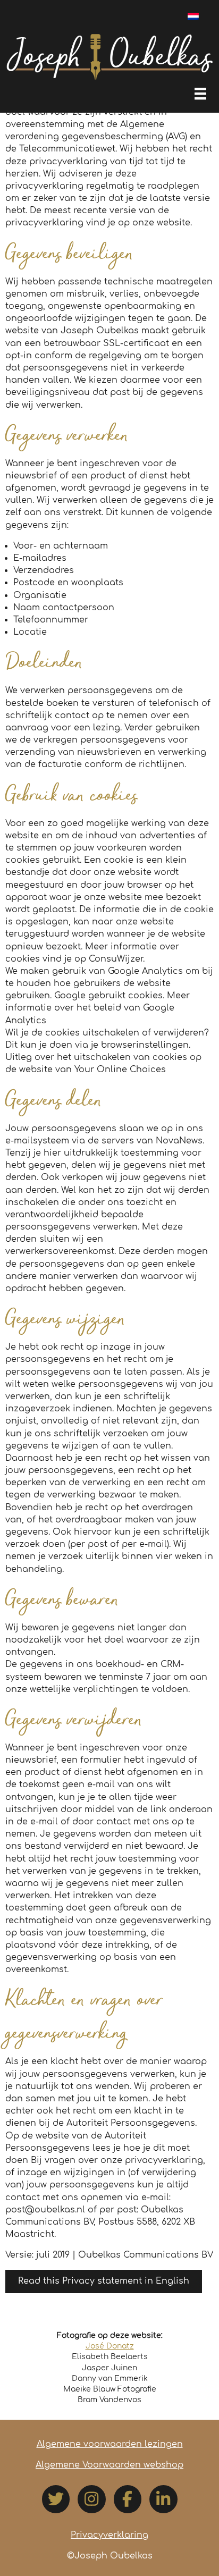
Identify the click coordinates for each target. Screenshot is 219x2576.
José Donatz (110, 2346)
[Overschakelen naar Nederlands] (193, 16)
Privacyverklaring (109, 2535)
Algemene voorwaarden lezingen (110, 2444)
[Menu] (200, 94)
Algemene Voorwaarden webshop (109, 2465)
